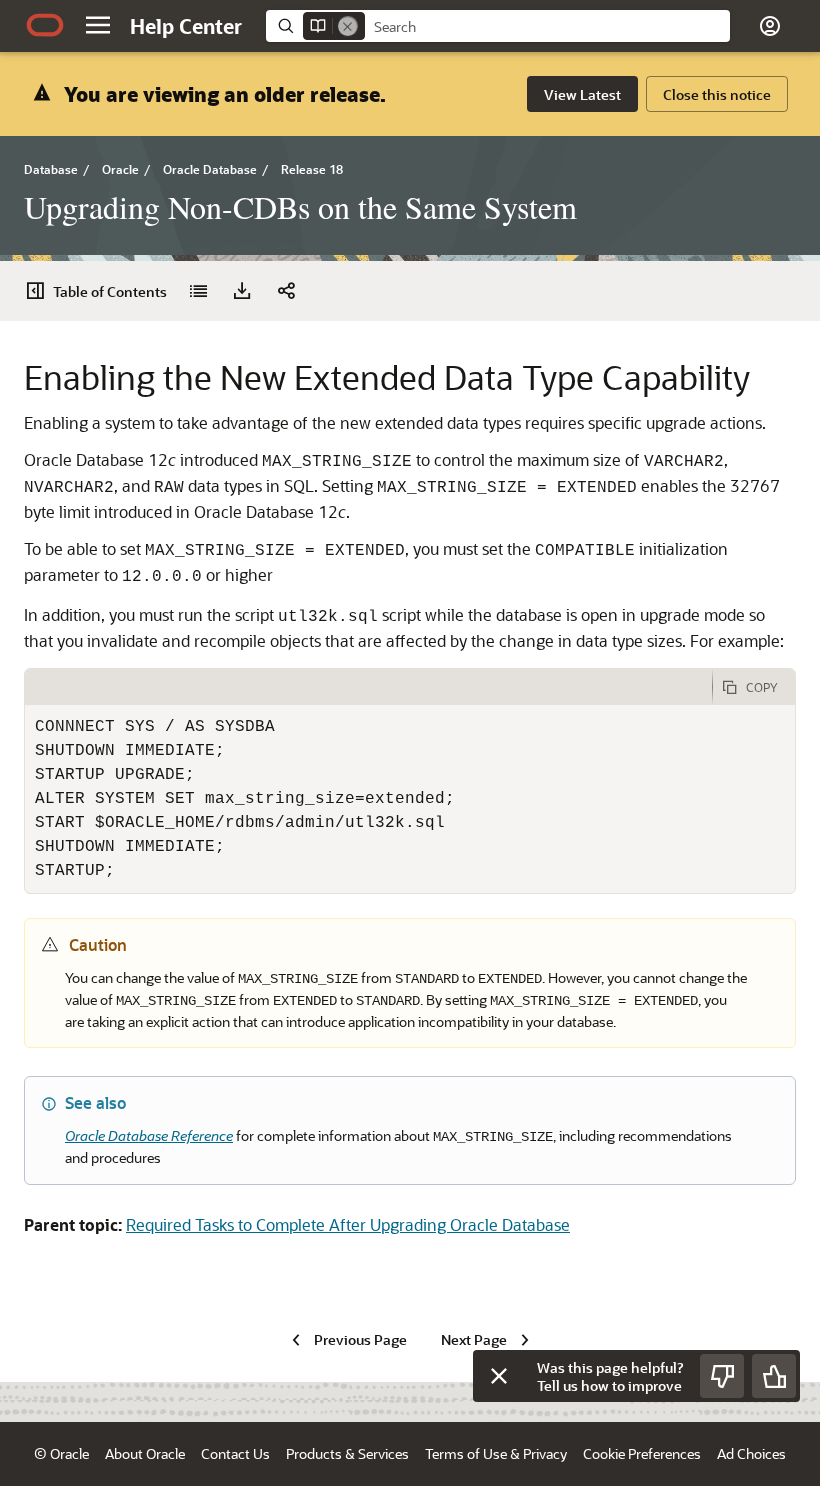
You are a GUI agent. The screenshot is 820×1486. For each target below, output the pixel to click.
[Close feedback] (499, 1376)
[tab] (368, 687)
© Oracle (61, 1453)
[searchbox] (547, 27)
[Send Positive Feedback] (774, 1376)
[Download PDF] (242, 291)
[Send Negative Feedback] (722, 1376)
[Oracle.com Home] (45, 25)
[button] (98, 25)
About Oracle (145, 1453)
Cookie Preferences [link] (642, 1453)
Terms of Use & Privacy (496, 1453)
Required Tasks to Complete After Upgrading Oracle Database (348, 1224)
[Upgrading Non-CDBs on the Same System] (198, 291)
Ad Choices (751, 1453)
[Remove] (348, 26)
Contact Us (235, 1453)
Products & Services (347, 1453)
